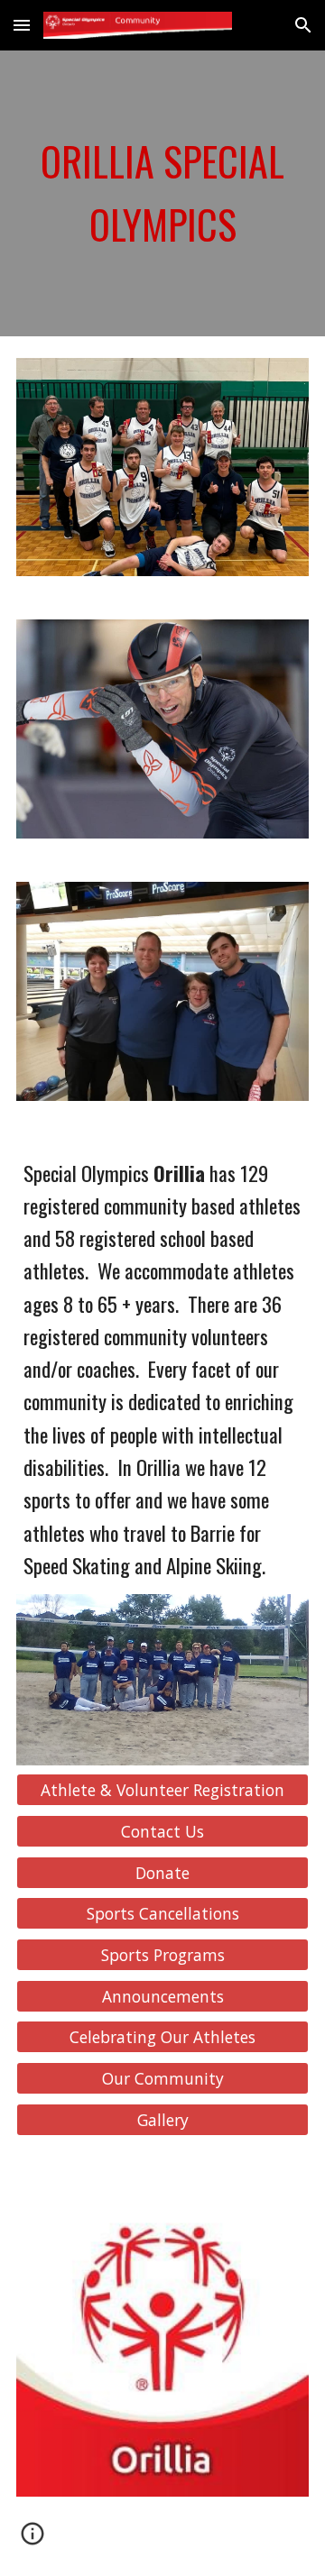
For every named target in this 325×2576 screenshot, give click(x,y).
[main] (162, 193)
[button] (22, 25)
